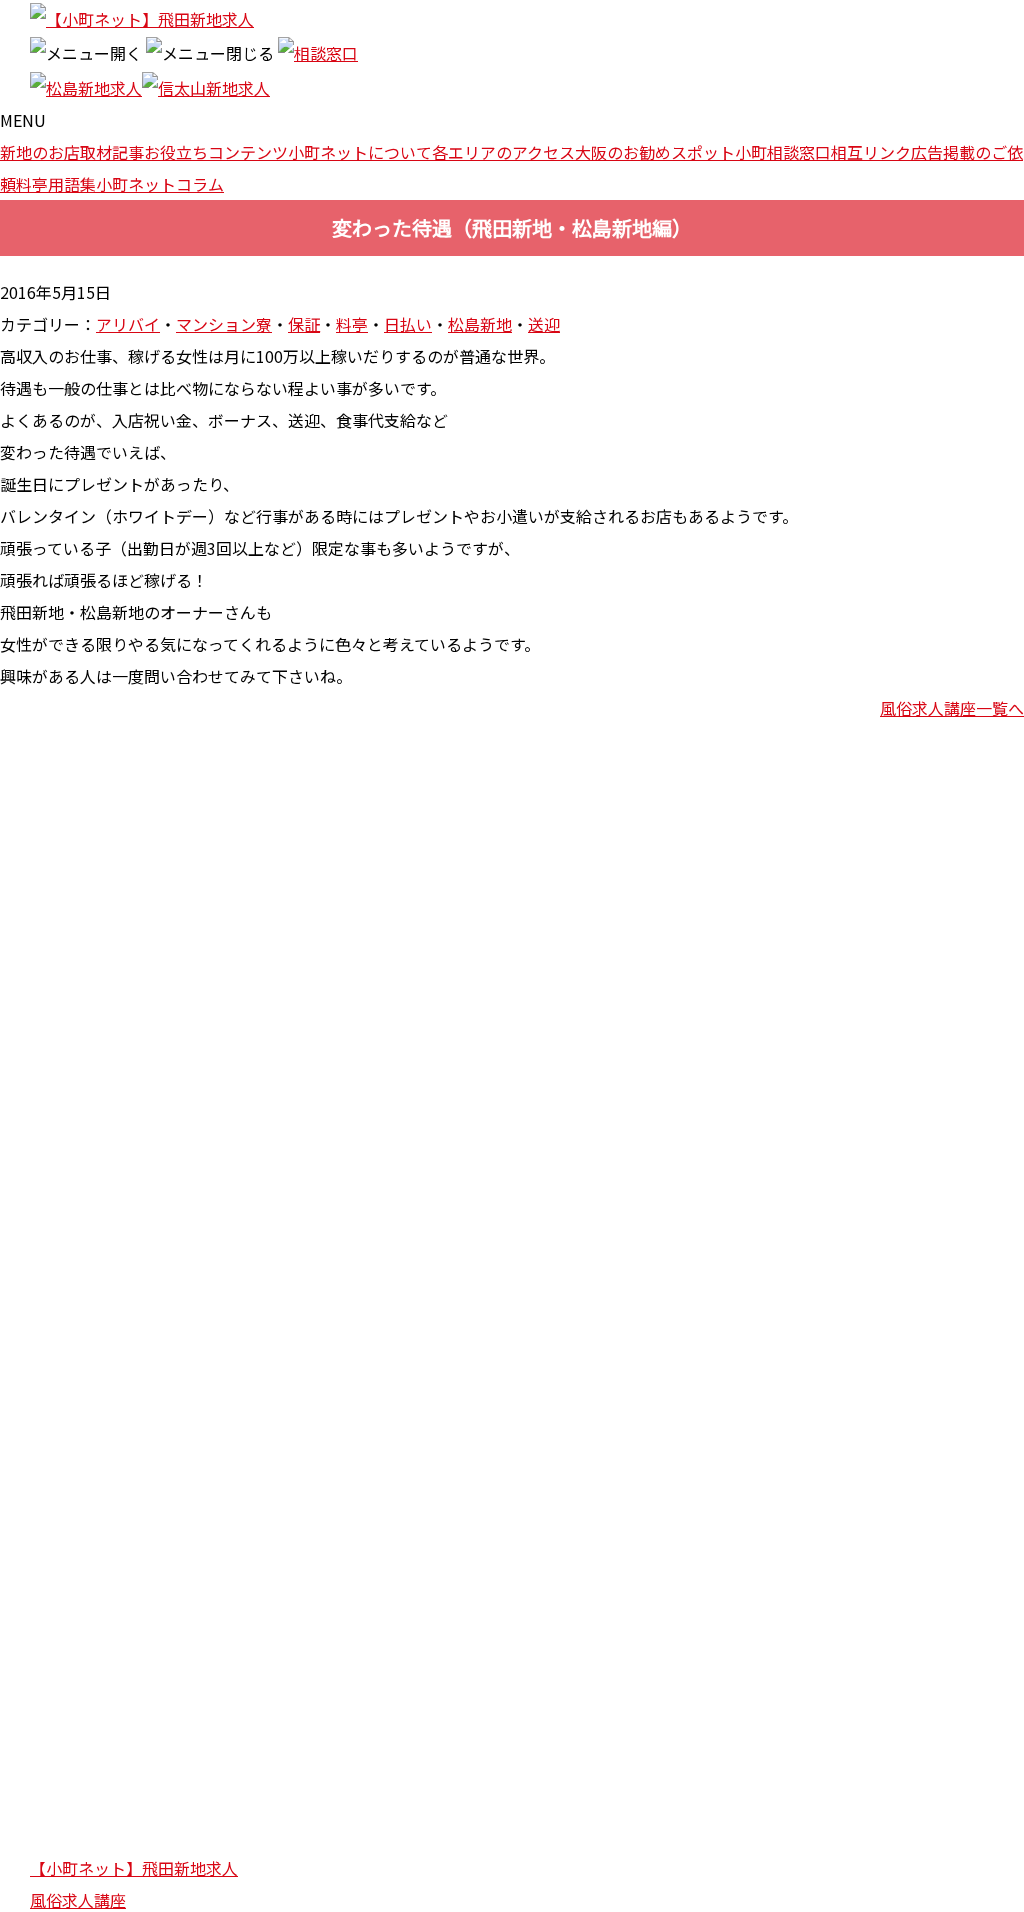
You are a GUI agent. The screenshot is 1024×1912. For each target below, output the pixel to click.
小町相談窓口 (783, 152)
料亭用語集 (56, 184)
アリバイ (128, 324)
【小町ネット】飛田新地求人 (134, 1868)
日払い (408, 324)
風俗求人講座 (78, 1900)
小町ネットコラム (160, 184)
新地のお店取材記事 (72, 152)
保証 (304, 324)
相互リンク (871, 152)
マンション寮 (224, 324)
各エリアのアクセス (503, 152)
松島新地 (480, 324)
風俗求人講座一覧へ (952, 708)
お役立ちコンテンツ (216, 152)
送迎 (544, 324)
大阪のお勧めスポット (655, 152)
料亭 (352, 324)
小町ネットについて (360, 152)
